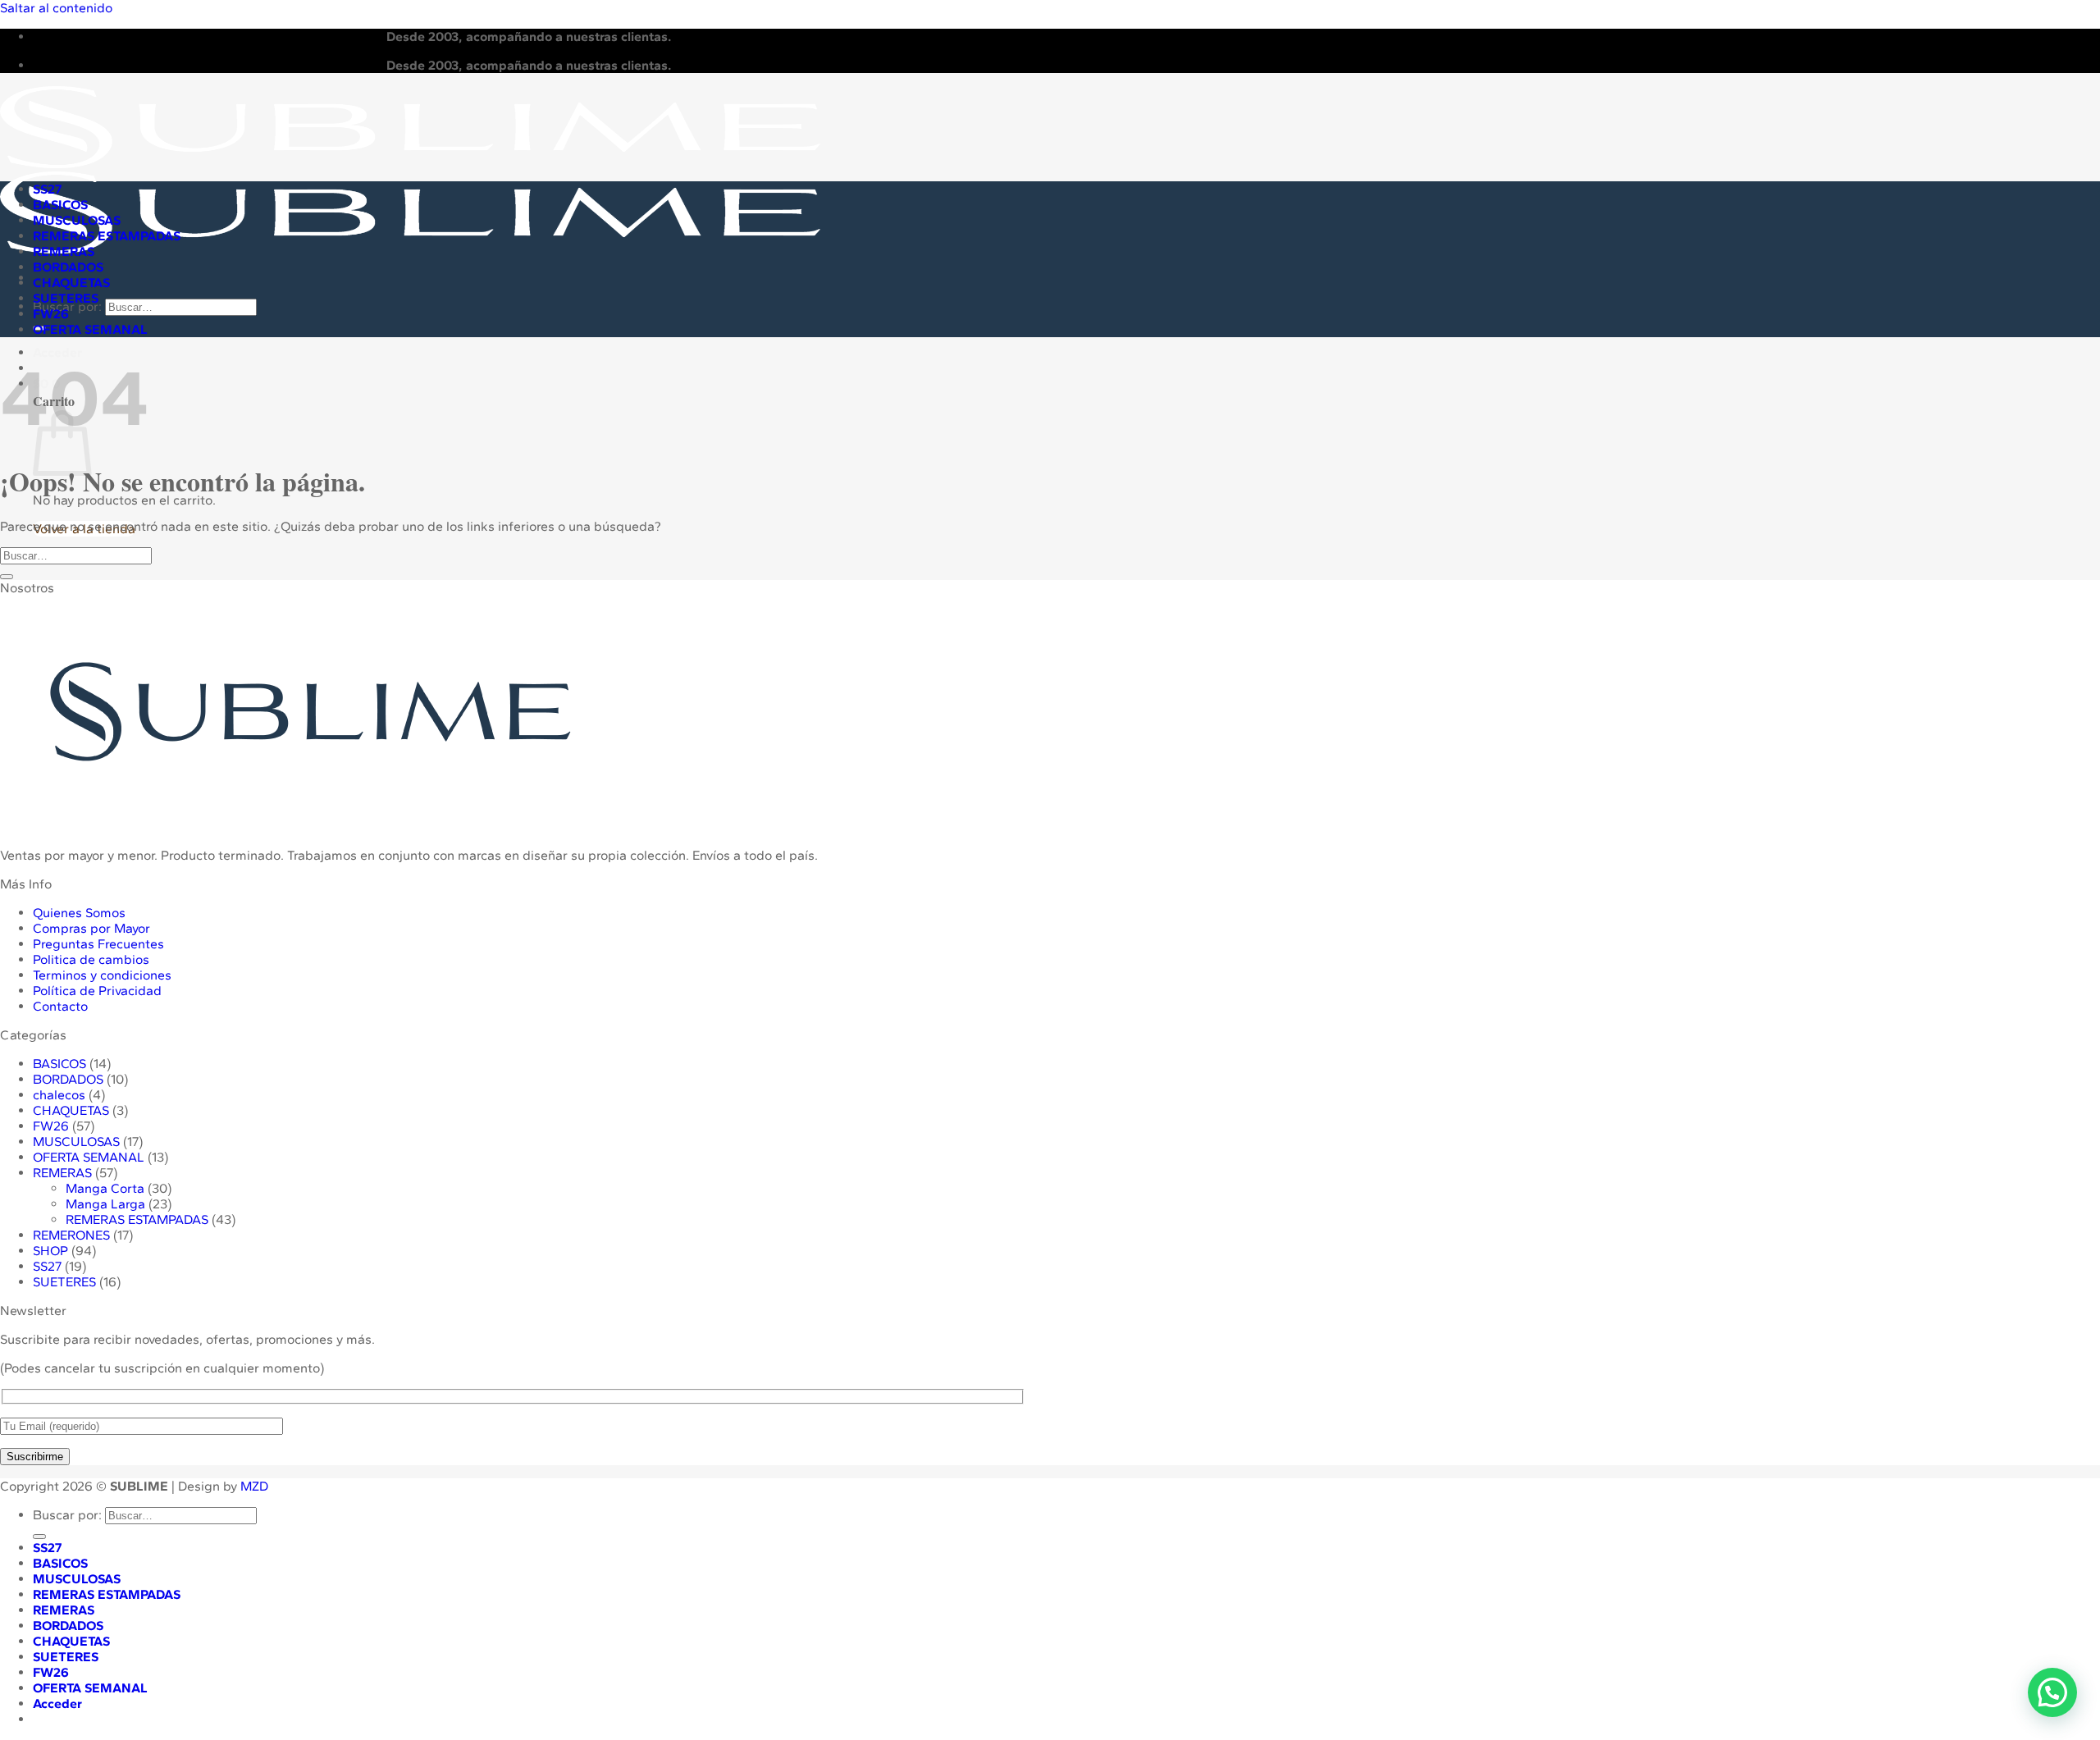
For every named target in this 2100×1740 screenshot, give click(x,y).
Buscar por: (67, 1515)
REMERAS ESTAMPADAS (107, 236)
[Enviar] (7, 577)
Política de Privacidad (97, 991)
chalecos (59, 1095)
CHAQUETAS (71, 283)
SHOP (50, 1251)
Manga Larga (105, 1204)
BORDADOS (68, 267)
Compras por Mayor (91, 928)
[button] (2052, 1692)
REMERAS (64, 251)
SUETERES (66, 298)
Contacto (60, 1006)
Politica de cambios (91, 959)
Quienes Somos (79, 913)
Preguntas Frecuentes (98, 944)
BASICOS (60, 205)
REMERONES (71, 1235)
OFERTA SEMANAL (90, 329)
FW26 (51, 314)
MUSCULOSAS (77, 220)
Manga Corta (105, 1188)
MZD (254, 1486)
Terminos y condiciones (102, 975)
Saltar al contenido (56, 8)
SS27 (47, 189)
